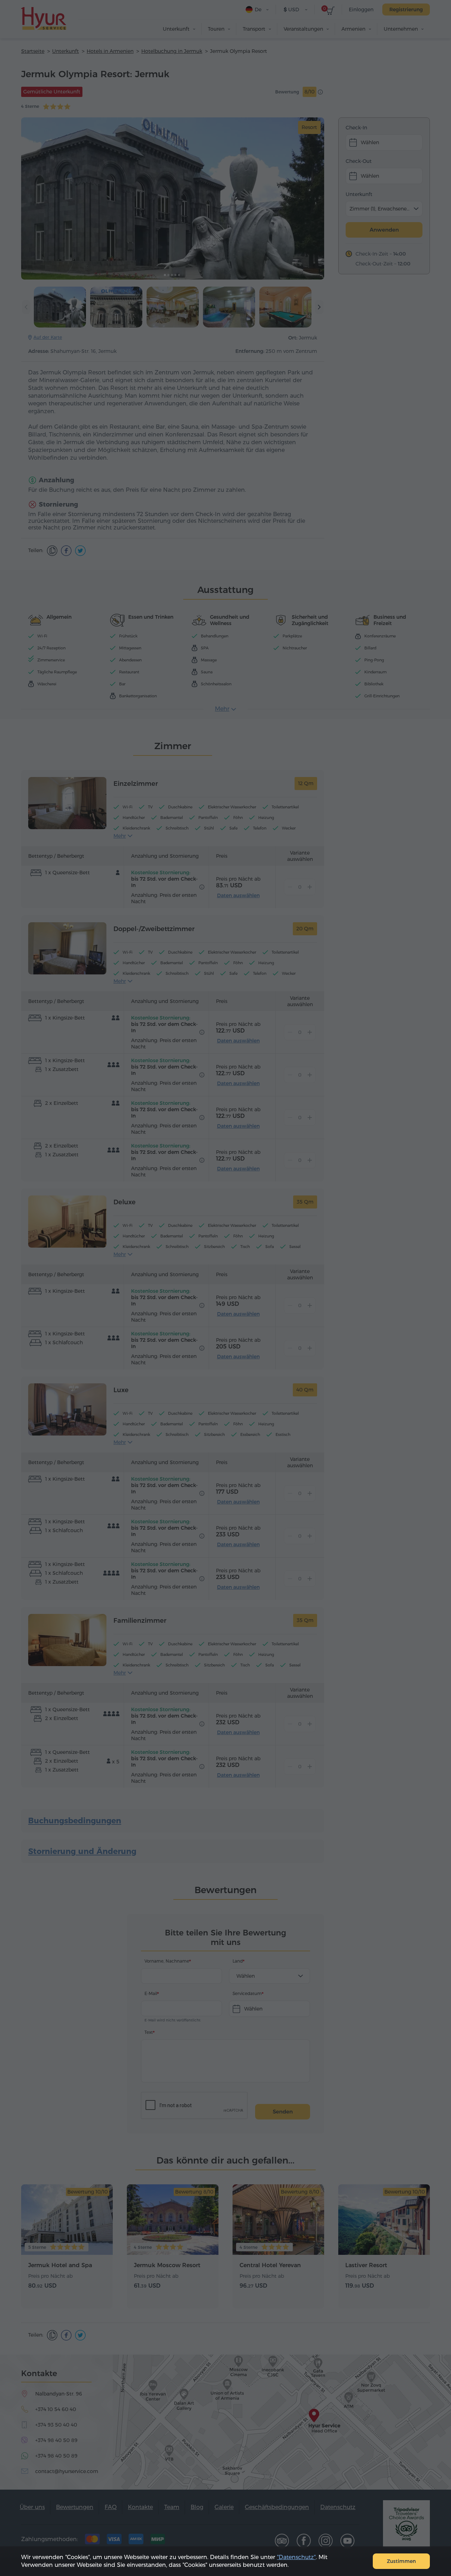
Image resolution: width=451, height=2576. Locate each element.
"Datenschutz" (296, 2557)
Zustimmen (401, 2561)
